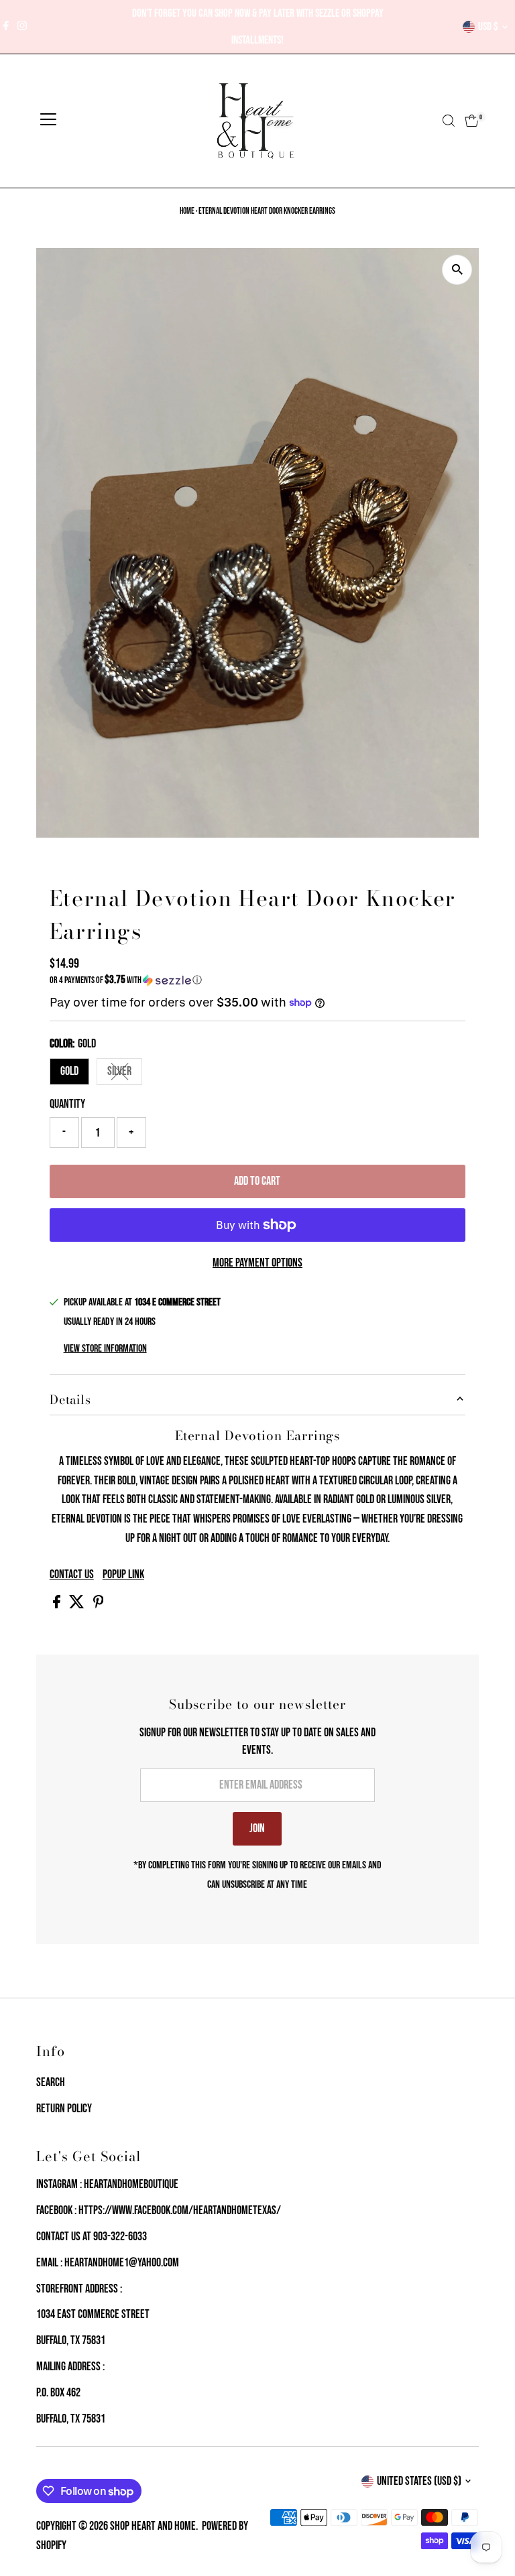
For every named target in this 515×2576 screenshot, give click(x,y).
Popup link (123, 1575)
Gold (69, 1071)
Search (51, 2082)
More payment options (257, 1263)
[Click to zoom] (457, 270)
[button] (257, 980)
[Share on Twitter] (78, 1605)
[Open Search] (449, 121)
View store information (105, 1349)
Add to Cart (257, 1181)
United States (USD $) (419, 2481)
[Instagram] (22, 27)
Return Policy (64, 2109)
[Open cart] (472, 121)
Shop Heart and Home (153, 2526)
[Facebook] (6, 27)
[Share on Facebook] (58, 1605)
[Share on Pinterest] (99, 1605)
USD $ (488, 27)
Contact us (72, 1575)
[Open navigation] (48, 121)
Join (257, 1828)
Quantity (67, 1104)
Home (187, 211)
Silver (125, 1074)
